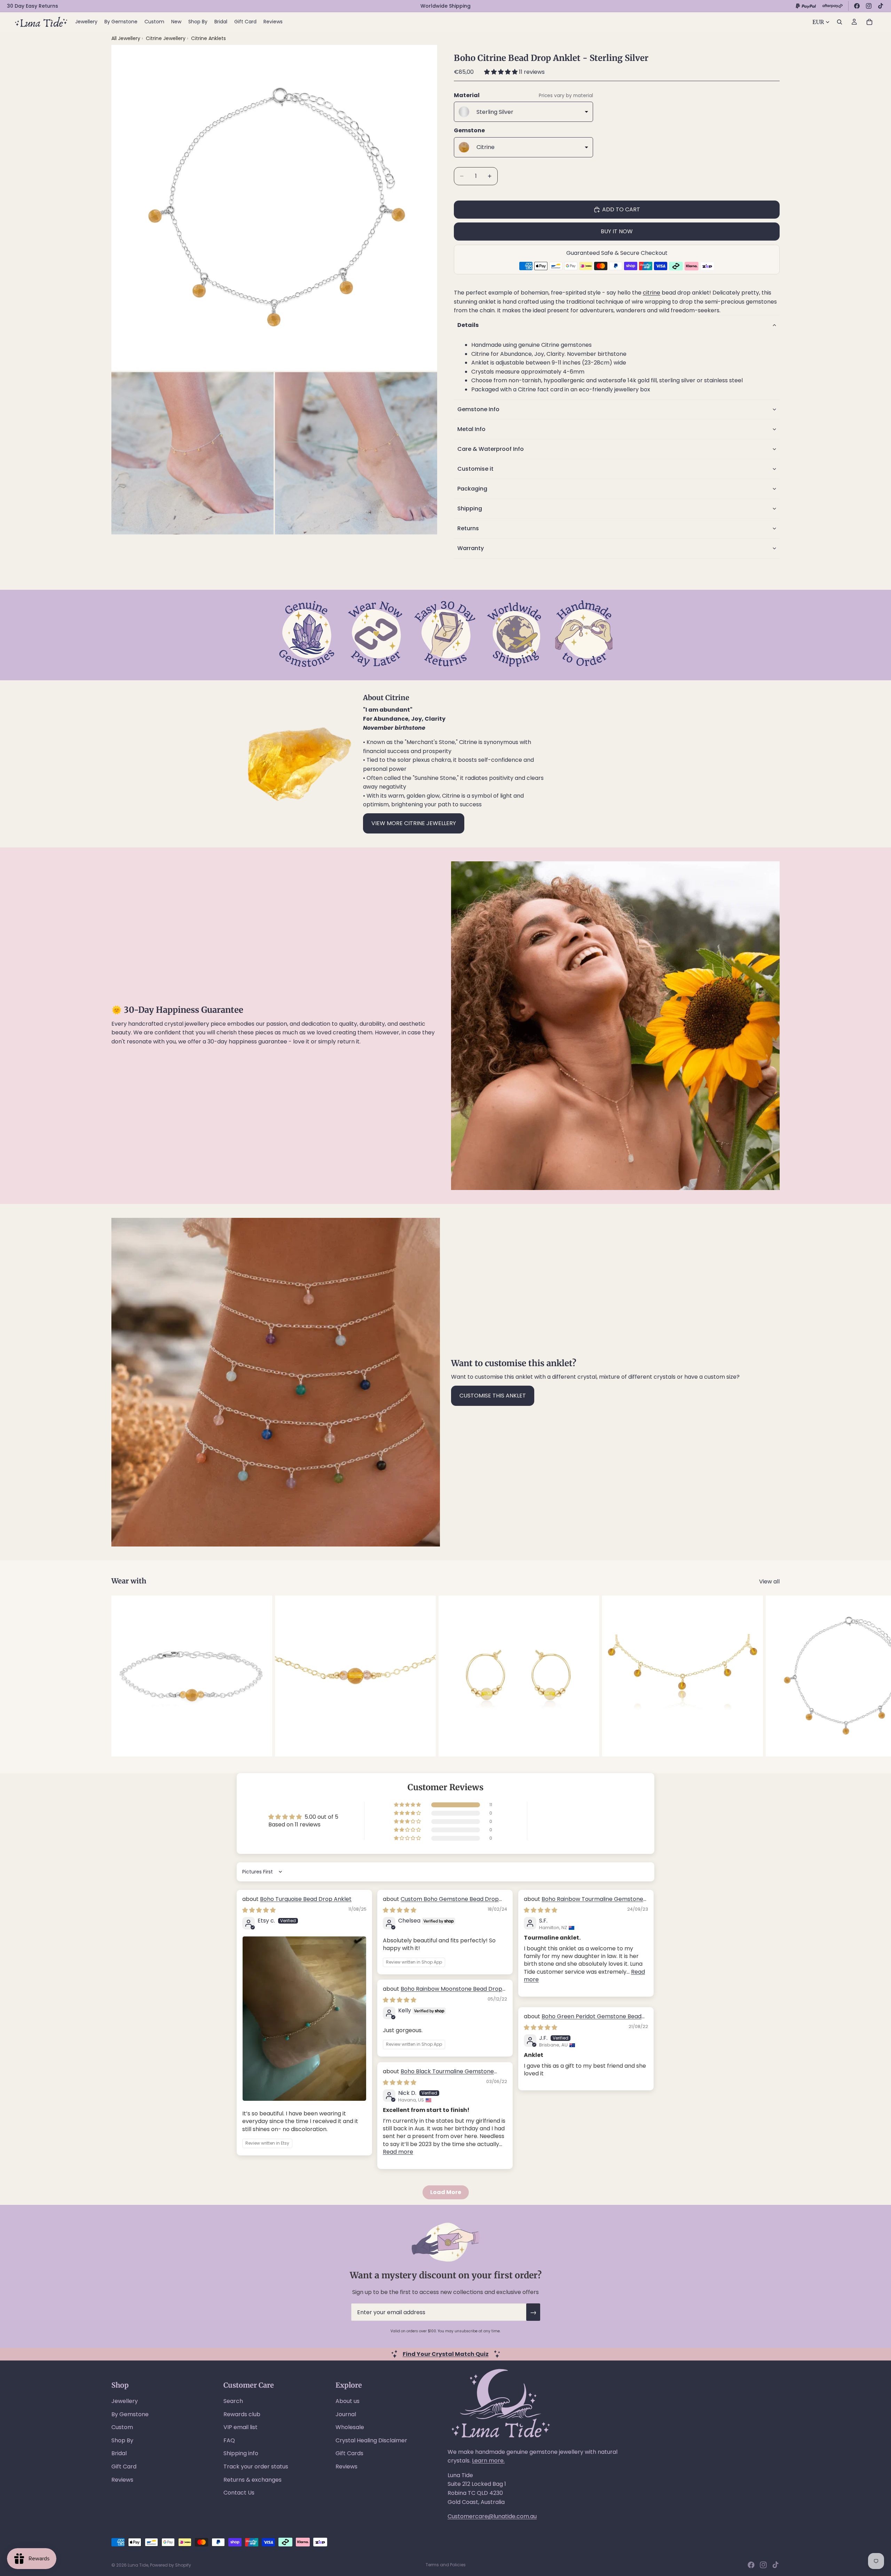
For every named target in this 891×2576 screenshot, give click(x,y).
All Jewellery (126, 38)
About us (348, 2401)
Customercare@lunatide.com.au (492, 2516)
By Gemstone (130, 2414)
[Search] (839, 22)
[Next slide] (772, 1676)
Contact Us (239, 2493)
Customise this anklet (493, 1396)
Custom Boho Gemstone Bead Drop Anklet (441, 1903)
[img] (259, 1910)
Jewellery (125, 2401)
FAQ (229, 2440)
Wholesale (350, 2427)
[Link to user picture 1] (304, 2019)
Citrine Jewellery (166, 38)
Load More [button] (446, 2192)
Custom (122, 2427)
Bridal (119, 2453)
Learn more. (488, 2461)
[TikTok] (881, 6)
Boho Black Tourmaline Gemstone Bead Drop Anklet (438, 2075)
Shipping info (241, 2453)
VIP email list (241, 2427)
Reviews (122, 2480)
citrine (652, 293)
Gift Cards (349, 2453)
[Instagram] (869, 6)
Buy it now (617, 231)
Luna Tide (138, 2565)
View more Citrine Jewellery (414, 823)
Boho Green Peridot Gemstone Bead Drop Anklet (583, 2020)
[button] (502, 72)
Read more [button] (398, 2152)
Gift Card (124, 2467)
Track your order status (256, 2467)
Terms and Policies (446, 2565)
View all (769, 1581)
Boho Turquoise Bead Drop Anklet (306, 1899)
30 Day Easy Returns (33, 6)
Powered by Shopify (171, 2565)
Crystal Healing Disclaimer (371, 2440)
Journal (346, 2414)
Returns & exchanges (253, 2480)
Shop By (122, 2440)
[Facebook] (857, 6)
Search (233, 2401)
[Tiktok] (775, 2565)
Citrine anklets (208, 38)
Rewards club (242, 2414)
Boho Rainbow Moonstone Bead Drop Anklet (443, 1993)
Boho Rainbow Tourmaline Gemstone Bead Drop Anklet (584, 1903)
